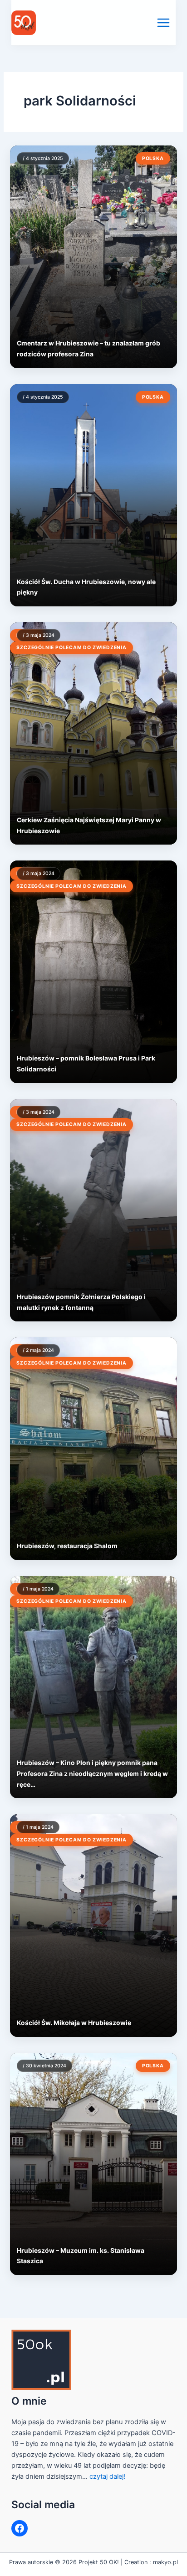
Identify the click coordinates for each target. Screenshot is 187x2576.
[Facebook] (20, 2528)
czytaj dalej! (107, 2476)
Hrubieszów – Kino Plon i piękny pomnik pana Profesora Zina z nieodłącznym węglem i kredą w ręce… (92, 1773)
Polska (153, 158)
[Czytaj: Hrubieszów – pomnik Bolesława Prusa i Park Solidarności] (93, 972)
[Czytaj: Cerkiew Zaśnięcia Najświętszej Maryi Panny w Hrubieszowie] (93, 733)
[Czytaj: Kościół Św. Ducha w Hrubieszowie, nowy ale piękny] (93, 495)
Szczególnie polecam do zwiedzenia (71, 648)
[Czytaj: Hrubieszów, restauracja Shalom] (93, 1448)
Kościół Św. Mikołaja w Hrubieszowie (74, 2023)
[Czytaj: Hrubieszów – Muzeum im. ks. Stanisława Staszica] (93, 2164)
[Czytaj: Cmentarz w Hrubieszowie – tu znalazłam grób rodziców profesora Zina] (93, 257)
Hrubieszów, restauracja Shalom (67, 1546)
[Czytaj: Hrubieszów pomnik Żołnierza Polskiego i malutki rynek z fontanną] (93, 1210)
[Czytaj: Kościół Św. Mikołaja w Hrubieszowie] (93, 1925)
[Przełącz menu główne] (163, 23)
